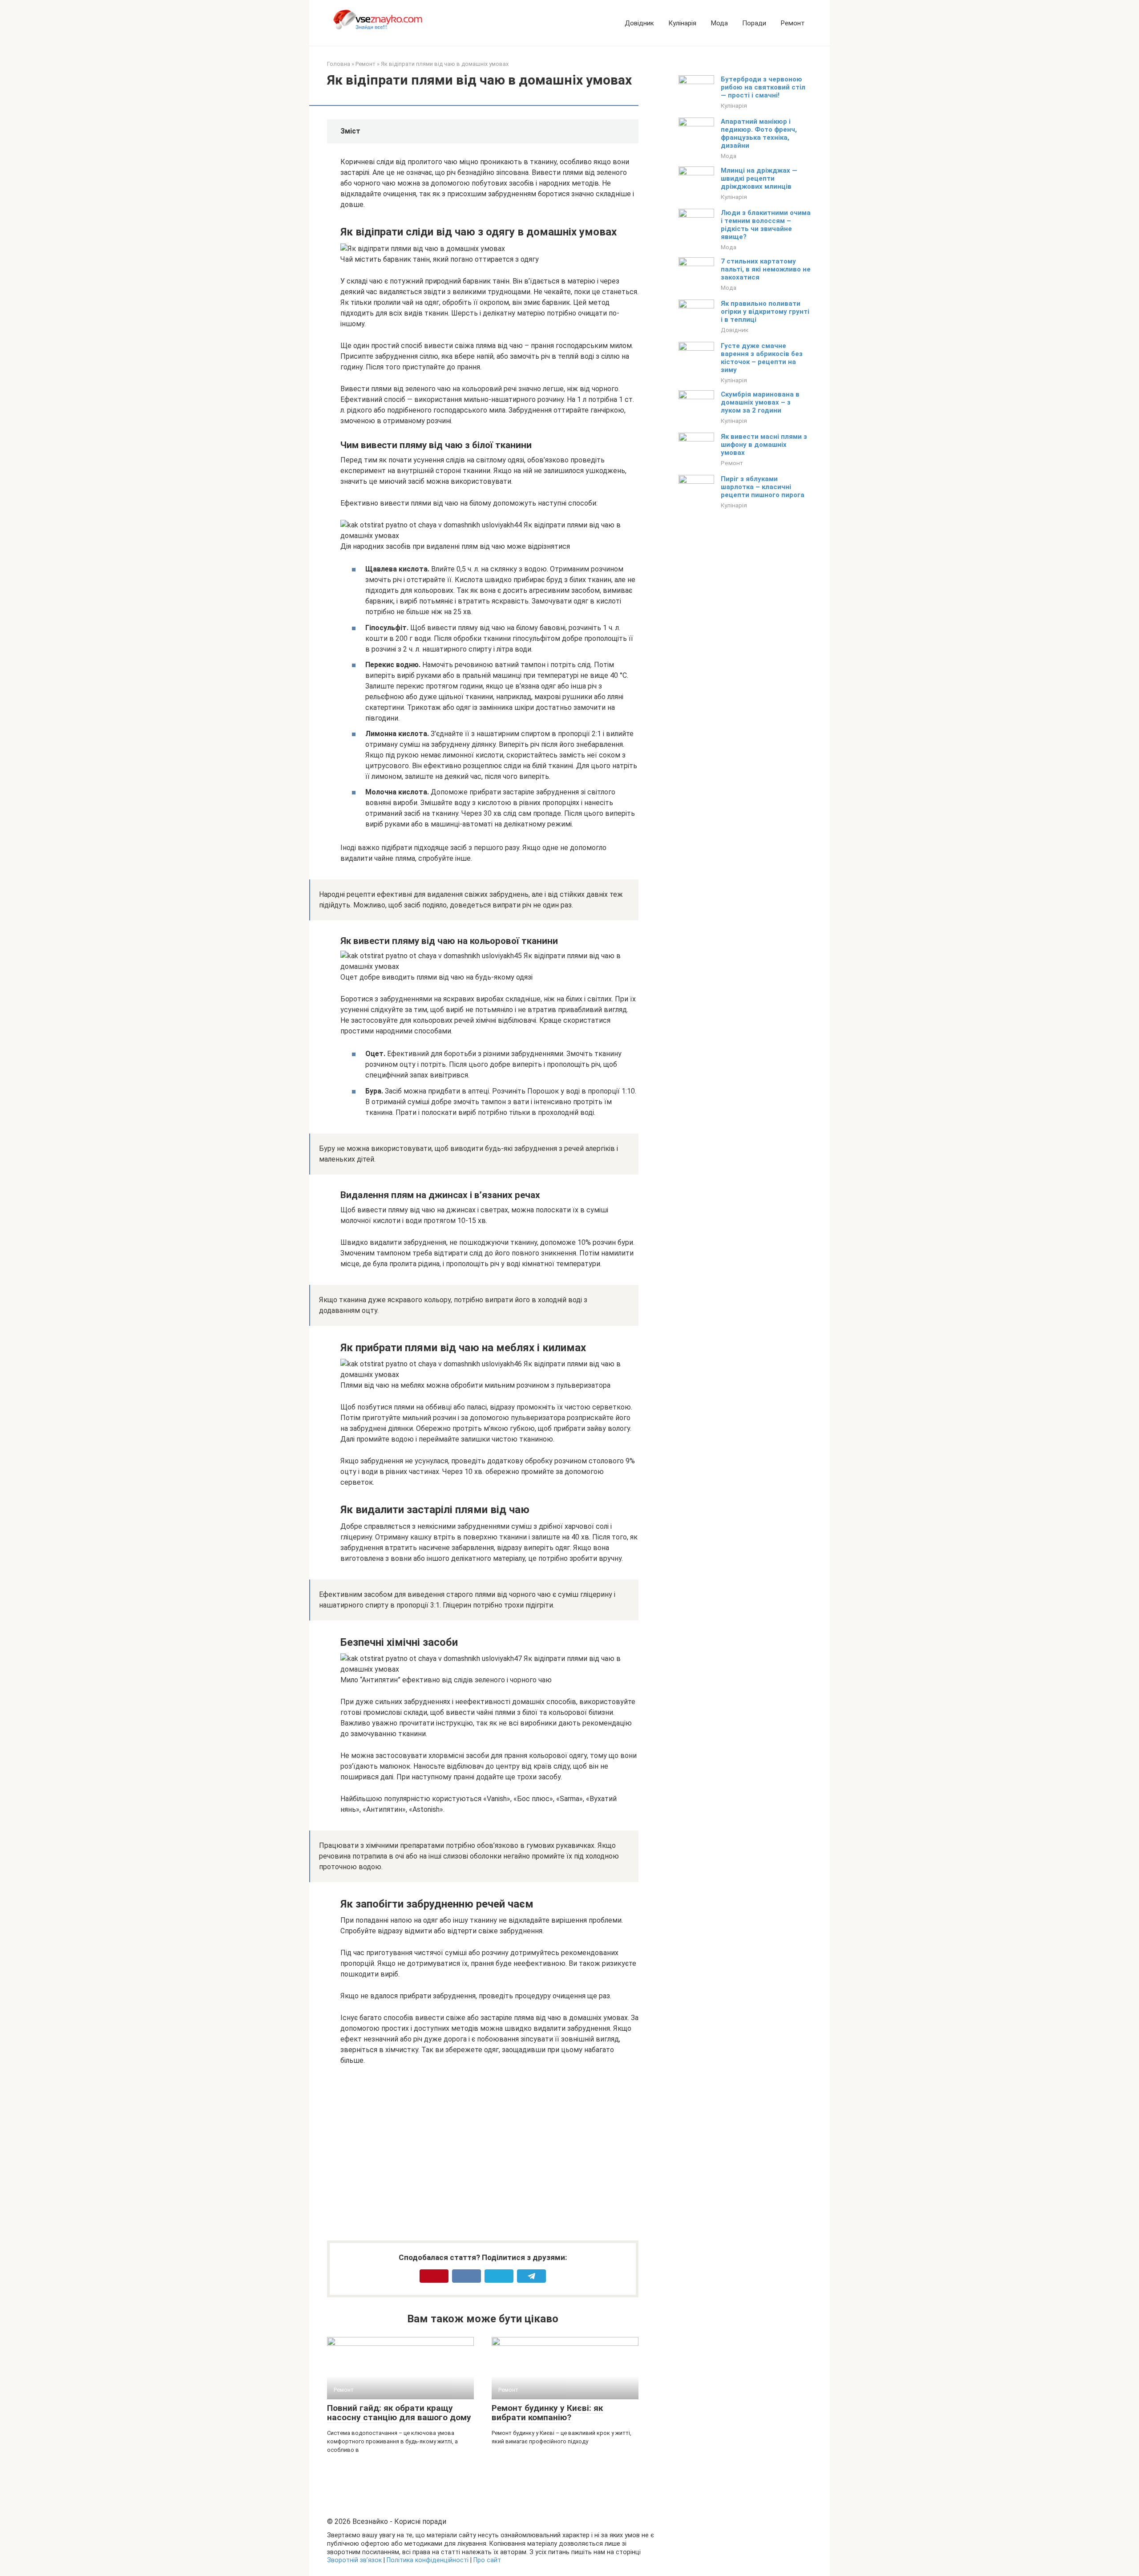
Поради (754, 23)
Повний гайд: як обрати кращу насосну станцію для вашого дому (399, 2413)
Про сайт (487, 2560)
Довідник (639, 23)
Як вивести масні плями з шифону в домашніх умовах (764, 445)
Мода (719, 23)
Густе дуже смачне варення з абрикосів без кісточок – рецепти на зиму (762, 358)
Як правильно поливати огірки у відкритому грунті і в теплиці (765, 312)
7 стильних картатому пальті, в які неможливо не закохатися (766, 269)
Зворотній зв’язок (354, 2560)
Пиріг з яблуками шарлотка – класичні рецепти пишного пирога (763, 487)
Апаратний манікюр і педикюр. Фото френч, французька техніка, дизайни (759, 134)
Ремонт (793, 23)
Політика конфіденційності (428, 2560)
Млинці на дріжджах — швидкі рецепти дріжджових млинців (759, 178)
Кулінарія (682, 23)
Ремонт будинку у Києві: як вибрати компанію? (547, 2413)
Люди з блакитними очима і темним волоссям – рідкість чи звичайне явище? (766, 225)
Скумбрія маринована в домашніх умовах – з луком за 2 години (760, 402)
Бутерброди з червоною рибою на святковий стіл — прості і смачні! (763, 87)
